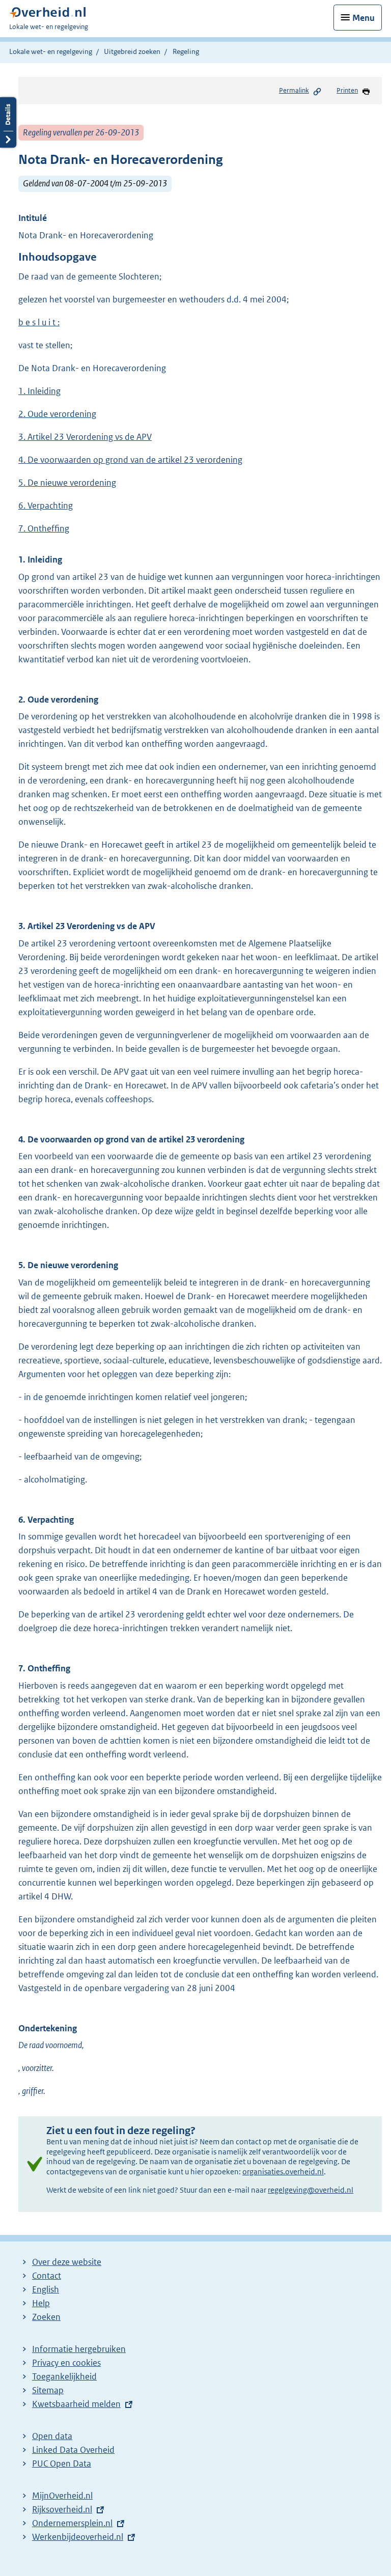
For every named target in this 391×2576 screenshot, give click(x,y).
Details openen (8, 122)
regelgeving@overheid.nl (311, 2190)
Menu (364, 18)
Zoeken (46, 2317)
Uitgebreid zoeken (132, 51)
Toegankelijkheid (64, 2376)
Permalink (294, 90)
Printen (347, 90)
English (46, 2289)
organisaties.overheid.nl (283, 2172)
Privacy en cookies (66, 2363)
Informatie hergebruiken (79, 2349)
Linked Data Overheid (73, 2450)
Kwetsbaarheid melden (76, 2404)
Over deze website (67, 2262)
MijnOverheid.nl (62, 2496)
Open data (52, 2436)
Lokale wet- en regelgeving (51, 51)
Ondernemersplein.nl (72, 2523)
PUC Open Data (62, 2463)
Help (41, 2303)
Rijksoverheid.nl (62, 2509)
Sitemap (48, 2390)
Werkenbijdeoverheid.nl (78, 2537)
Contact (47, 2276)
